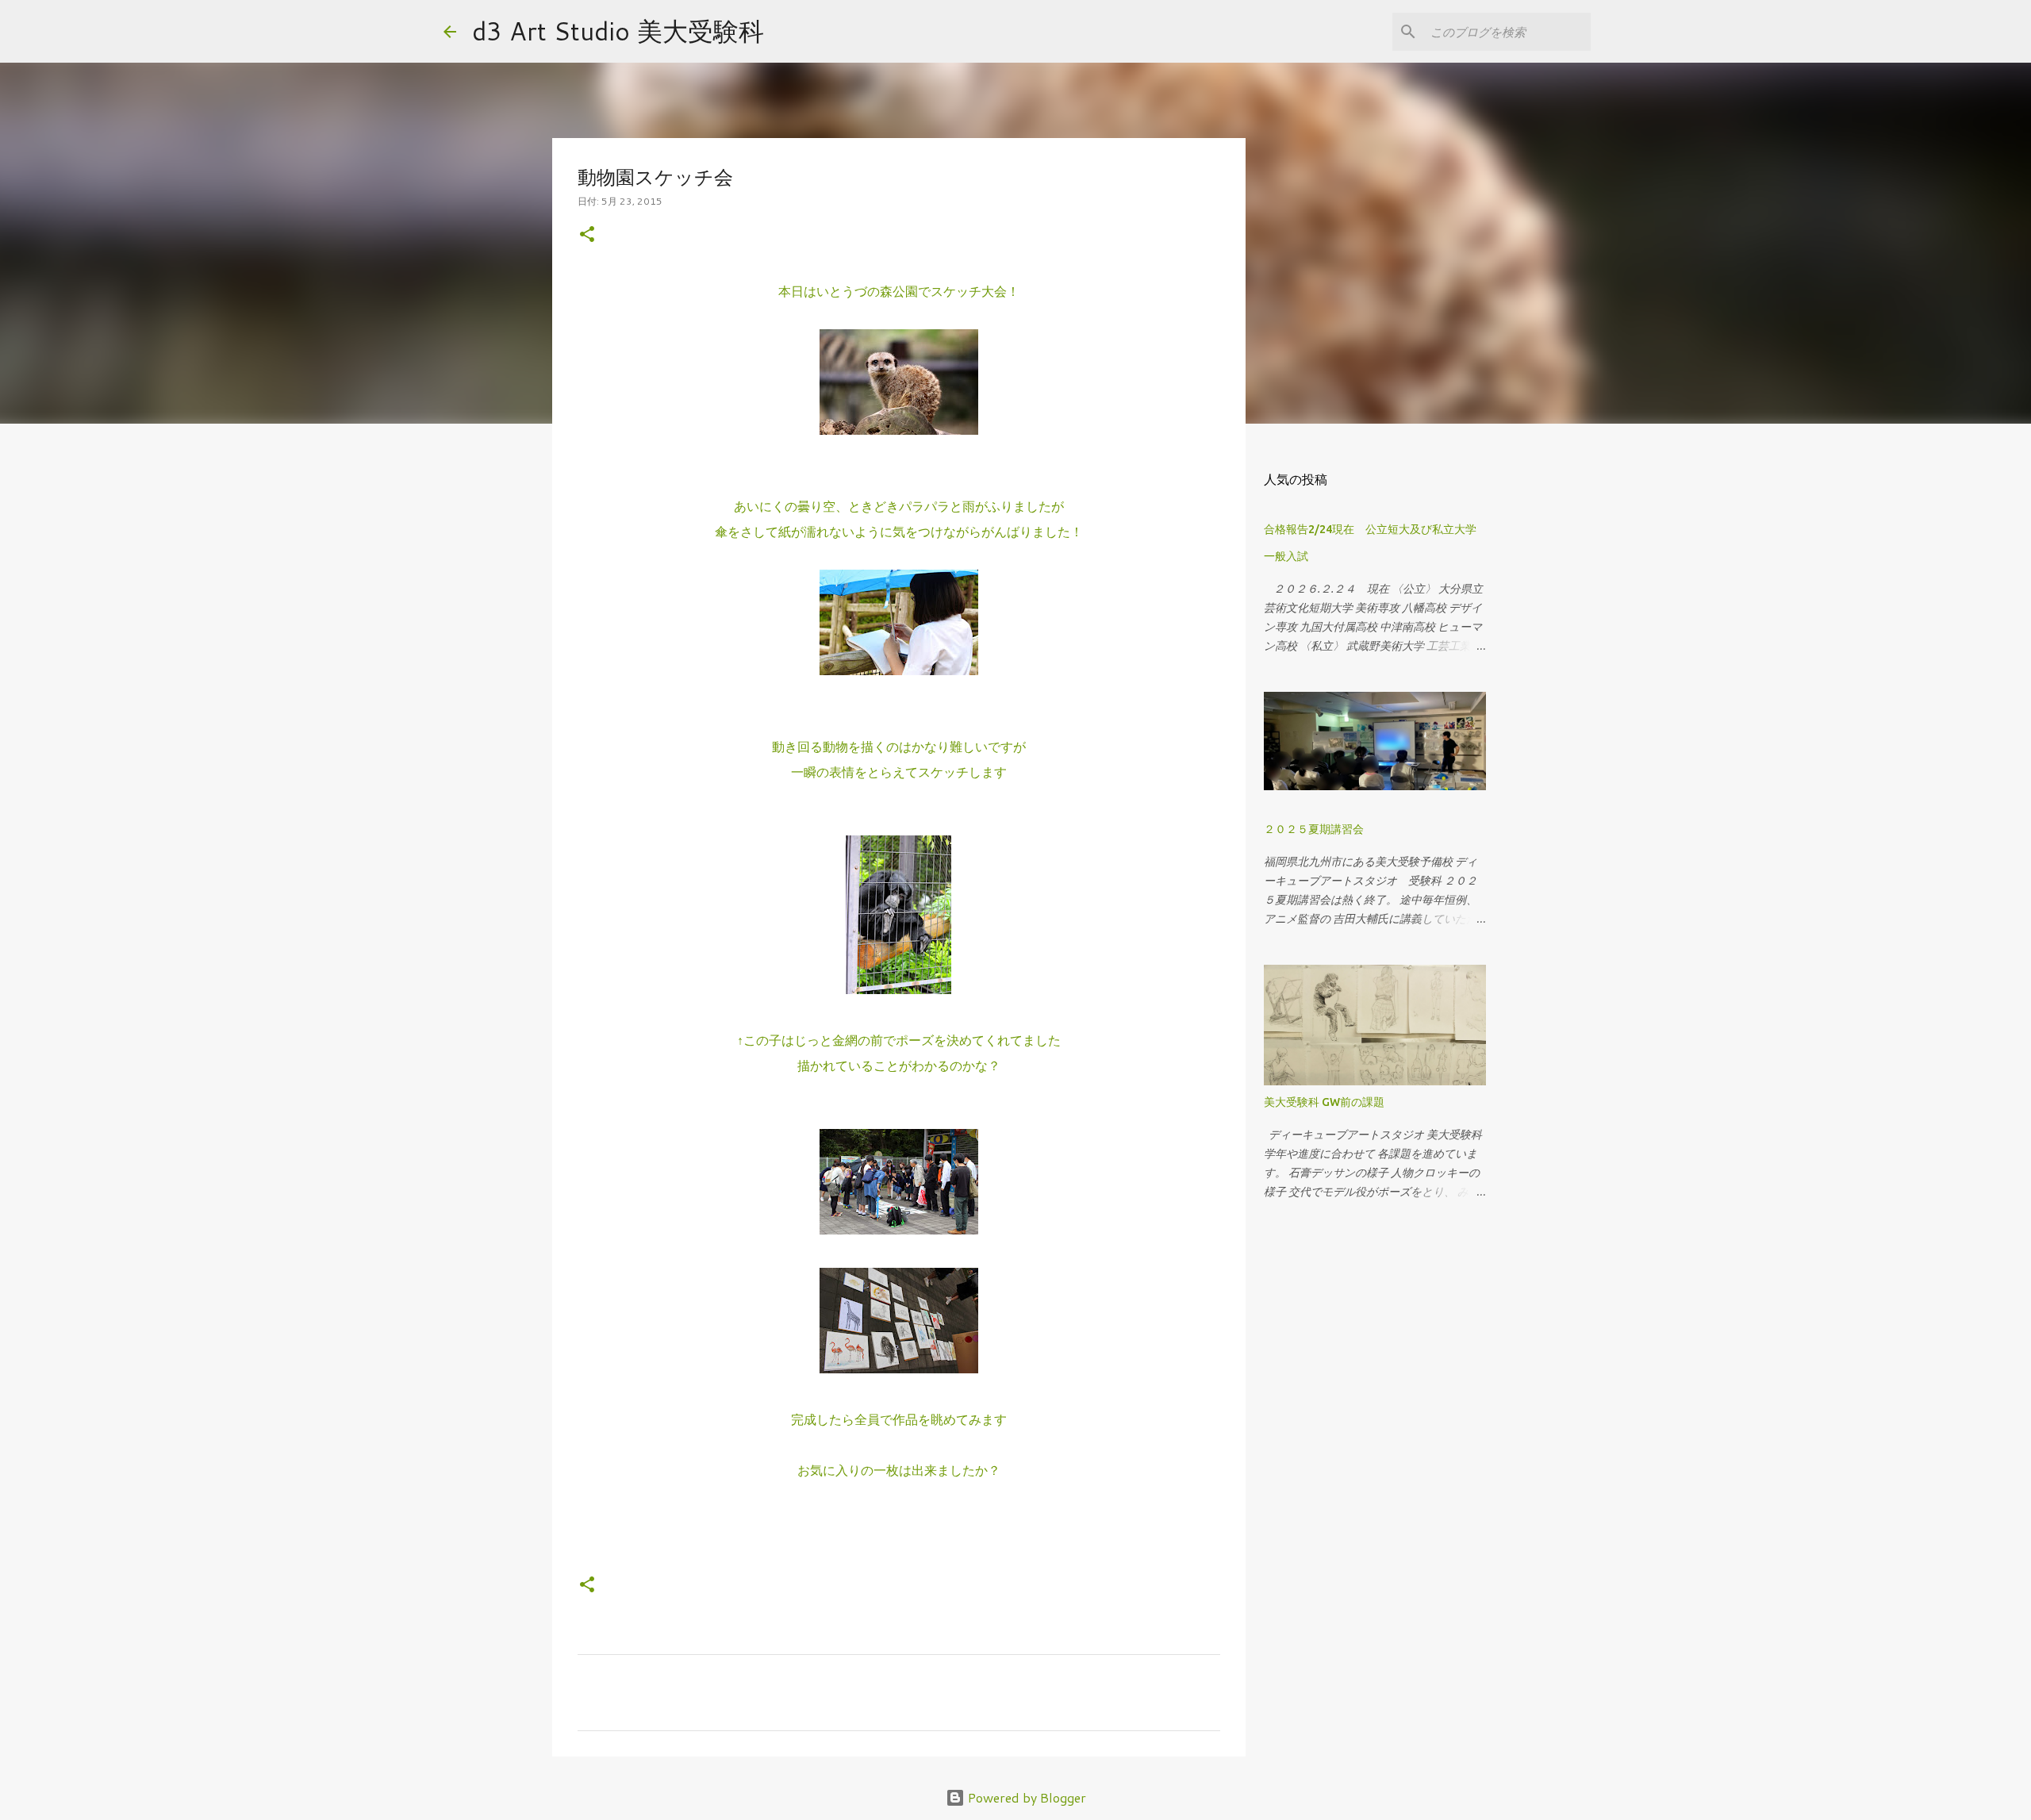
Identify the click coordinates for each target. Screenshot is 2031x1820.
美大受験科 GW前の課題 (1324, 1102)
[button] (587, 235)
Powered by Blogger (1025, 1797)
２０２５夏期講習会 (1314, 829)
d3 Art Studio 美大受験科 (618, 31)
